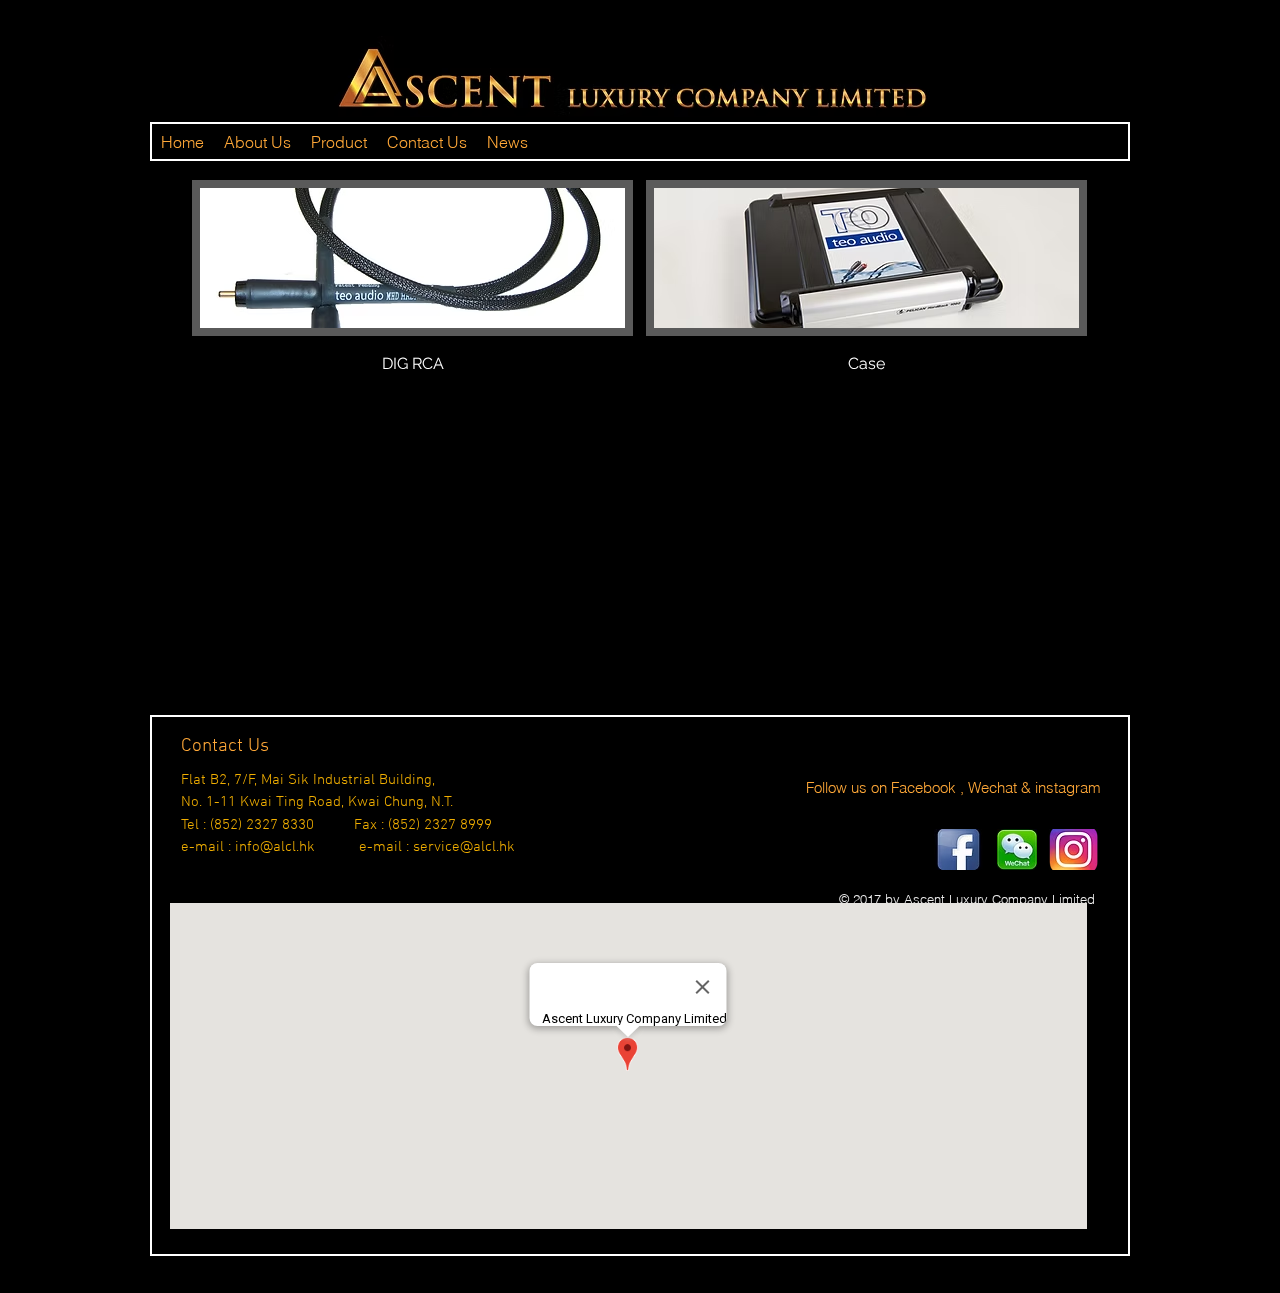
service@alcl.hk (464, 847)
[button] (412, 299)
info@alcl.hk (275, 847)
